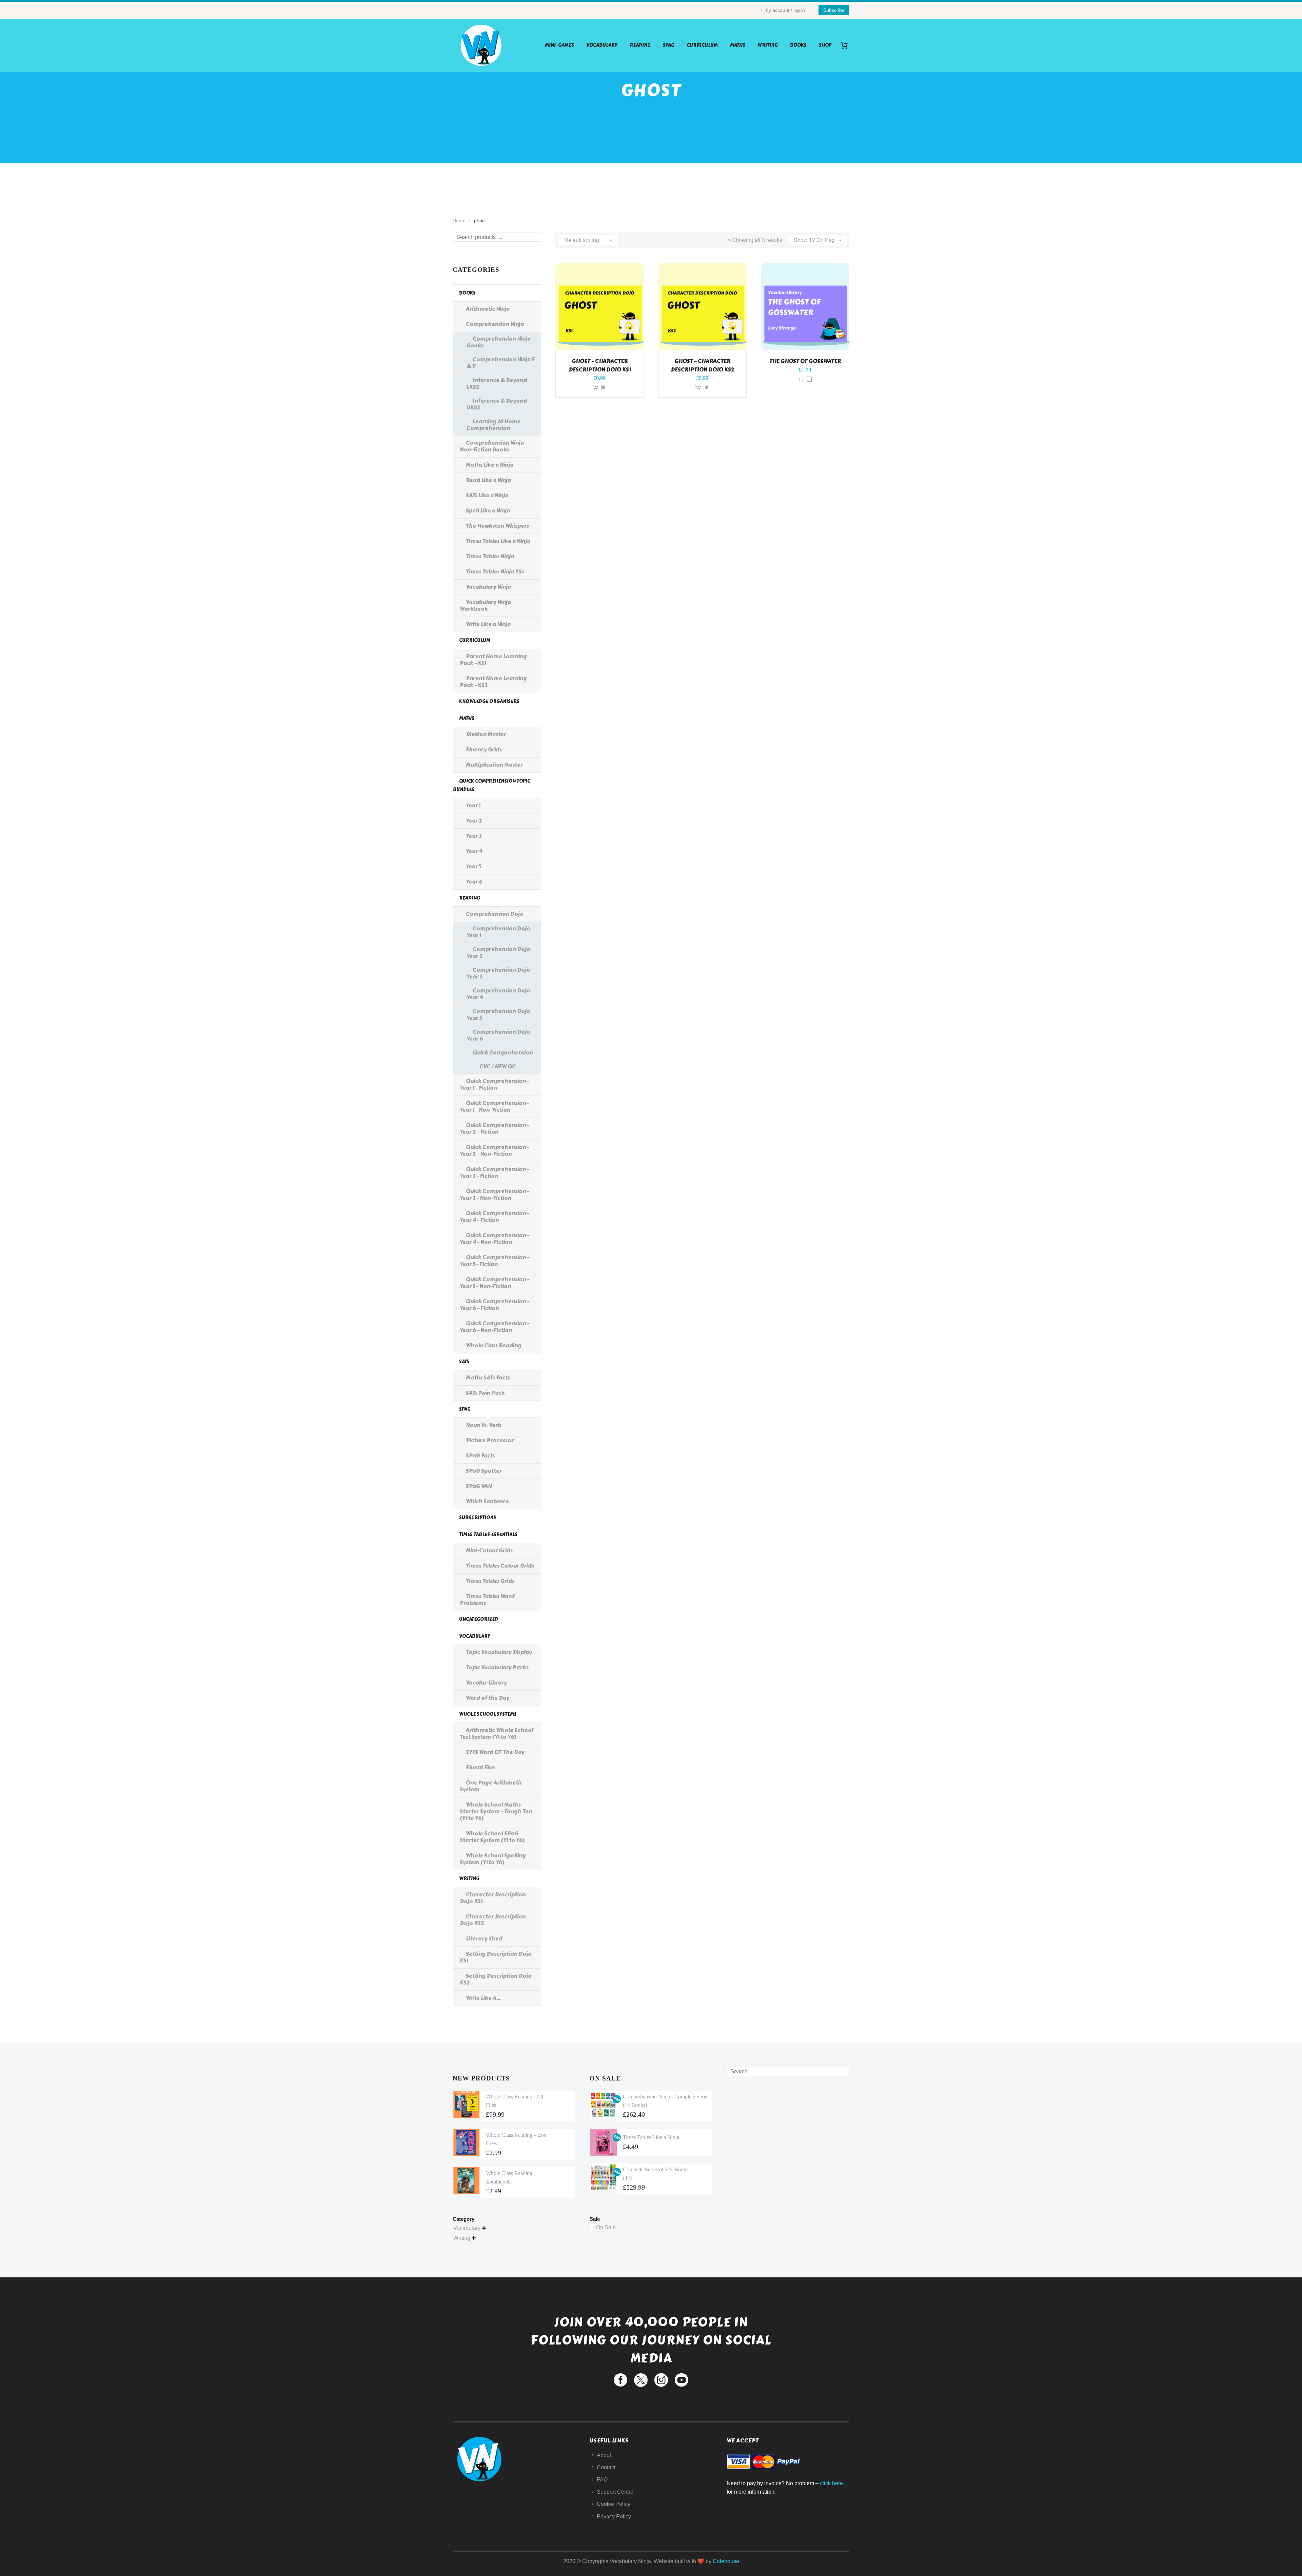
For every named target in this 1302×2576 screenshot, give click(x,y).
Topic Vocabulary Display (499, 1652)
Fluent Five (480, 1767)
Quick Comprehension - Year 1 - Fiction (495, 1084)
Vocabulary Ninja (488, 587)
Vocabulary (602, 45)
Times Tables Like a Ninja (498, 541)
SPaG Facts (480, 1456)
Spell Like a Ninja (488, 511)
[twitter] (641, 2380)
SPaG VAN (479, 1486)
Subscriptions (478, 1518)
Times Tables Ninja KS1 (495, 572)
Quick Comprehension (503, 1053)
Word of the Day (488, 1698)
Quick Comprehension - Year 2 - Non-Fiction (495, 1151)
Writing (768, 45)
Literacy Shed (484, 1939)
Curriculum (702, 45)
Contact (606, 2467)
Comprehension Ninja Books (499, 342)
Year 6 (474, 882)
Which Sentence (487, 1501)
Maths (738, 45)
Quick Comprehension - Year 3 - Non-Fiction (495, 1195)
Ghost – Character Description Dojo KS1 (600, 365)
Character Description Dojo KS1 (493, 1898)
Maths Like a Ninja (490, 465)
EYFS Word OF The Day (495, 1752)
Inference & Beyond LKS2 (497, 384)
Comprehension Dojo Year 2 (498, 953)
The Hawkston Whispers (497, 526)
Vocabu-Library (486, 1683)
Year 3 (474, 836)
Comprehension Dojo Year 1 (498, 932)
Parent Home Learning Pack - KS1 (493, 660)
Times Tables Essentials (488, 1535)
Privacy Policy (614, 2517)
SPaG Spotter (484, 1471)
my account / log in (785, 10)
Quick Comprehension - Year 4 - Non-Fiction (495, 1239)
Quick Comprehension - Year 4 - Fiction (495, 1217)
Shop (825, 45)
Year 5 (474, 867)
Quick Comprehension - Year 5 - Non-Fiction (495, 1283)
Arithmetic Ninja (488, 309)
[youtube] (682, 2380)
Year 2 (474, 821)
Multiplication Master (494, 765)
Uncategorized (479, 1619)
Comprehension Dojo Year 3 (498, 973)
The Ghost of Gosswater (805, 361)
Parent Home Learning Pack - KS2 (493, 682)
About (604, 2455)
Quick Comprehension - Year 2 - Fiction (495, 1129)
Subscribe (834, 10)
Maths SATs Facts (488, 1378)
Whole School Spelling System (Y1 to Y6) (493, 1859)
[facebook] (620, 2380)
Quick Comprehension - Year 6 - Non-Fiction (495, 1327)
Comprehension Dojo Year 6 (498, 1035)
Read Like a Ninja (488, 480)
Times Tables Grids (490, 1581)
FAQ (602, 2480)
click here (831, 2483)
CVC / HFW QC (498, 1066)
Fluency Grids (484, 750)
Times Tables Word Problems (487, 1600)
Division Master (486, 734)
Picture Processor (490, 1440)
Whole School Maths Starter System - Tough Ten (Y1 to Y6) (496, 1812)
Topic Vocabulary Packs (497, 1667)
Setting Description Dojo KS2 (496, 1979)
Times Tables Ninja (490, 556)
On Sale (606, 2227)
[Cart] (847, 45)
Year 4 (474, 851)
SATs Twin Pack (485, 1393)
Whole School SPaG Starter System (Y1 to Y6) (492, 1837)
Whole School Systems (488, 1714)
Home (459, 220)
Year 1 (473, 806)
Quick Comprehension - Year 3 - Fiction (495, 1173)
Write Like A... (483, 1998)
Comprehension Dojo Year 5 (498, 1015)
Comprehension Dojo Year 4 (498, 994)
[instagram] (661, 2380)
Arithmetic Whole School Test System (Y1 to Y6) (497, 1734)
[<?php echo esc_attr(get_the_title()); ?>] (604, 388)
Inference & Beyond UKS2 (497, 404)
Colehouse (726, 2561)
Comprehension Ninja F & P (501, 363)
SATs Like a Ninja (487, 495)
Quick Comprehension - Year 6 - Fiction (495, 1305)
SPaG (669, 45)
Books (798, 45)
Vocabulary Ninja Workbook (485, 606)
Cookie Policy (614, 2504)
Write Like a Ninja (488, 624)
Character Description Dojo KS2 (493, 1920)
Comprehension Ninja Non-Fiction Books (492, 446)
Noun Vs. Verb (484, 1425)
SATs (464, 1362)
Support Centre (615, 2492)
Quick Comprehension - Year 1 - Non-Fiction (495, 1106)
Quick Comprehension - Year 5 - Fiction (495, 1261)
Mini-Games (559, 45)
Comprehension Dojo (495, 914)
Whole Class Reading (494, 1345)
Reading (640, 45)
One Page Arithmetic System (491, 1786)
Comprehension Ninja (495, 324)
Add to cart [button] (595, 388)
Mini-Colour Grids (489, 1551)
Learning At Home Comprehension (494, 425)
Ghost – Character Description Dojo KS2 (702, 365)
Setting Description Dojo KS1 (496, 1957)
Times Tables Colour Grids (500, 1566)
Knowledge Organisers (489, 701)
